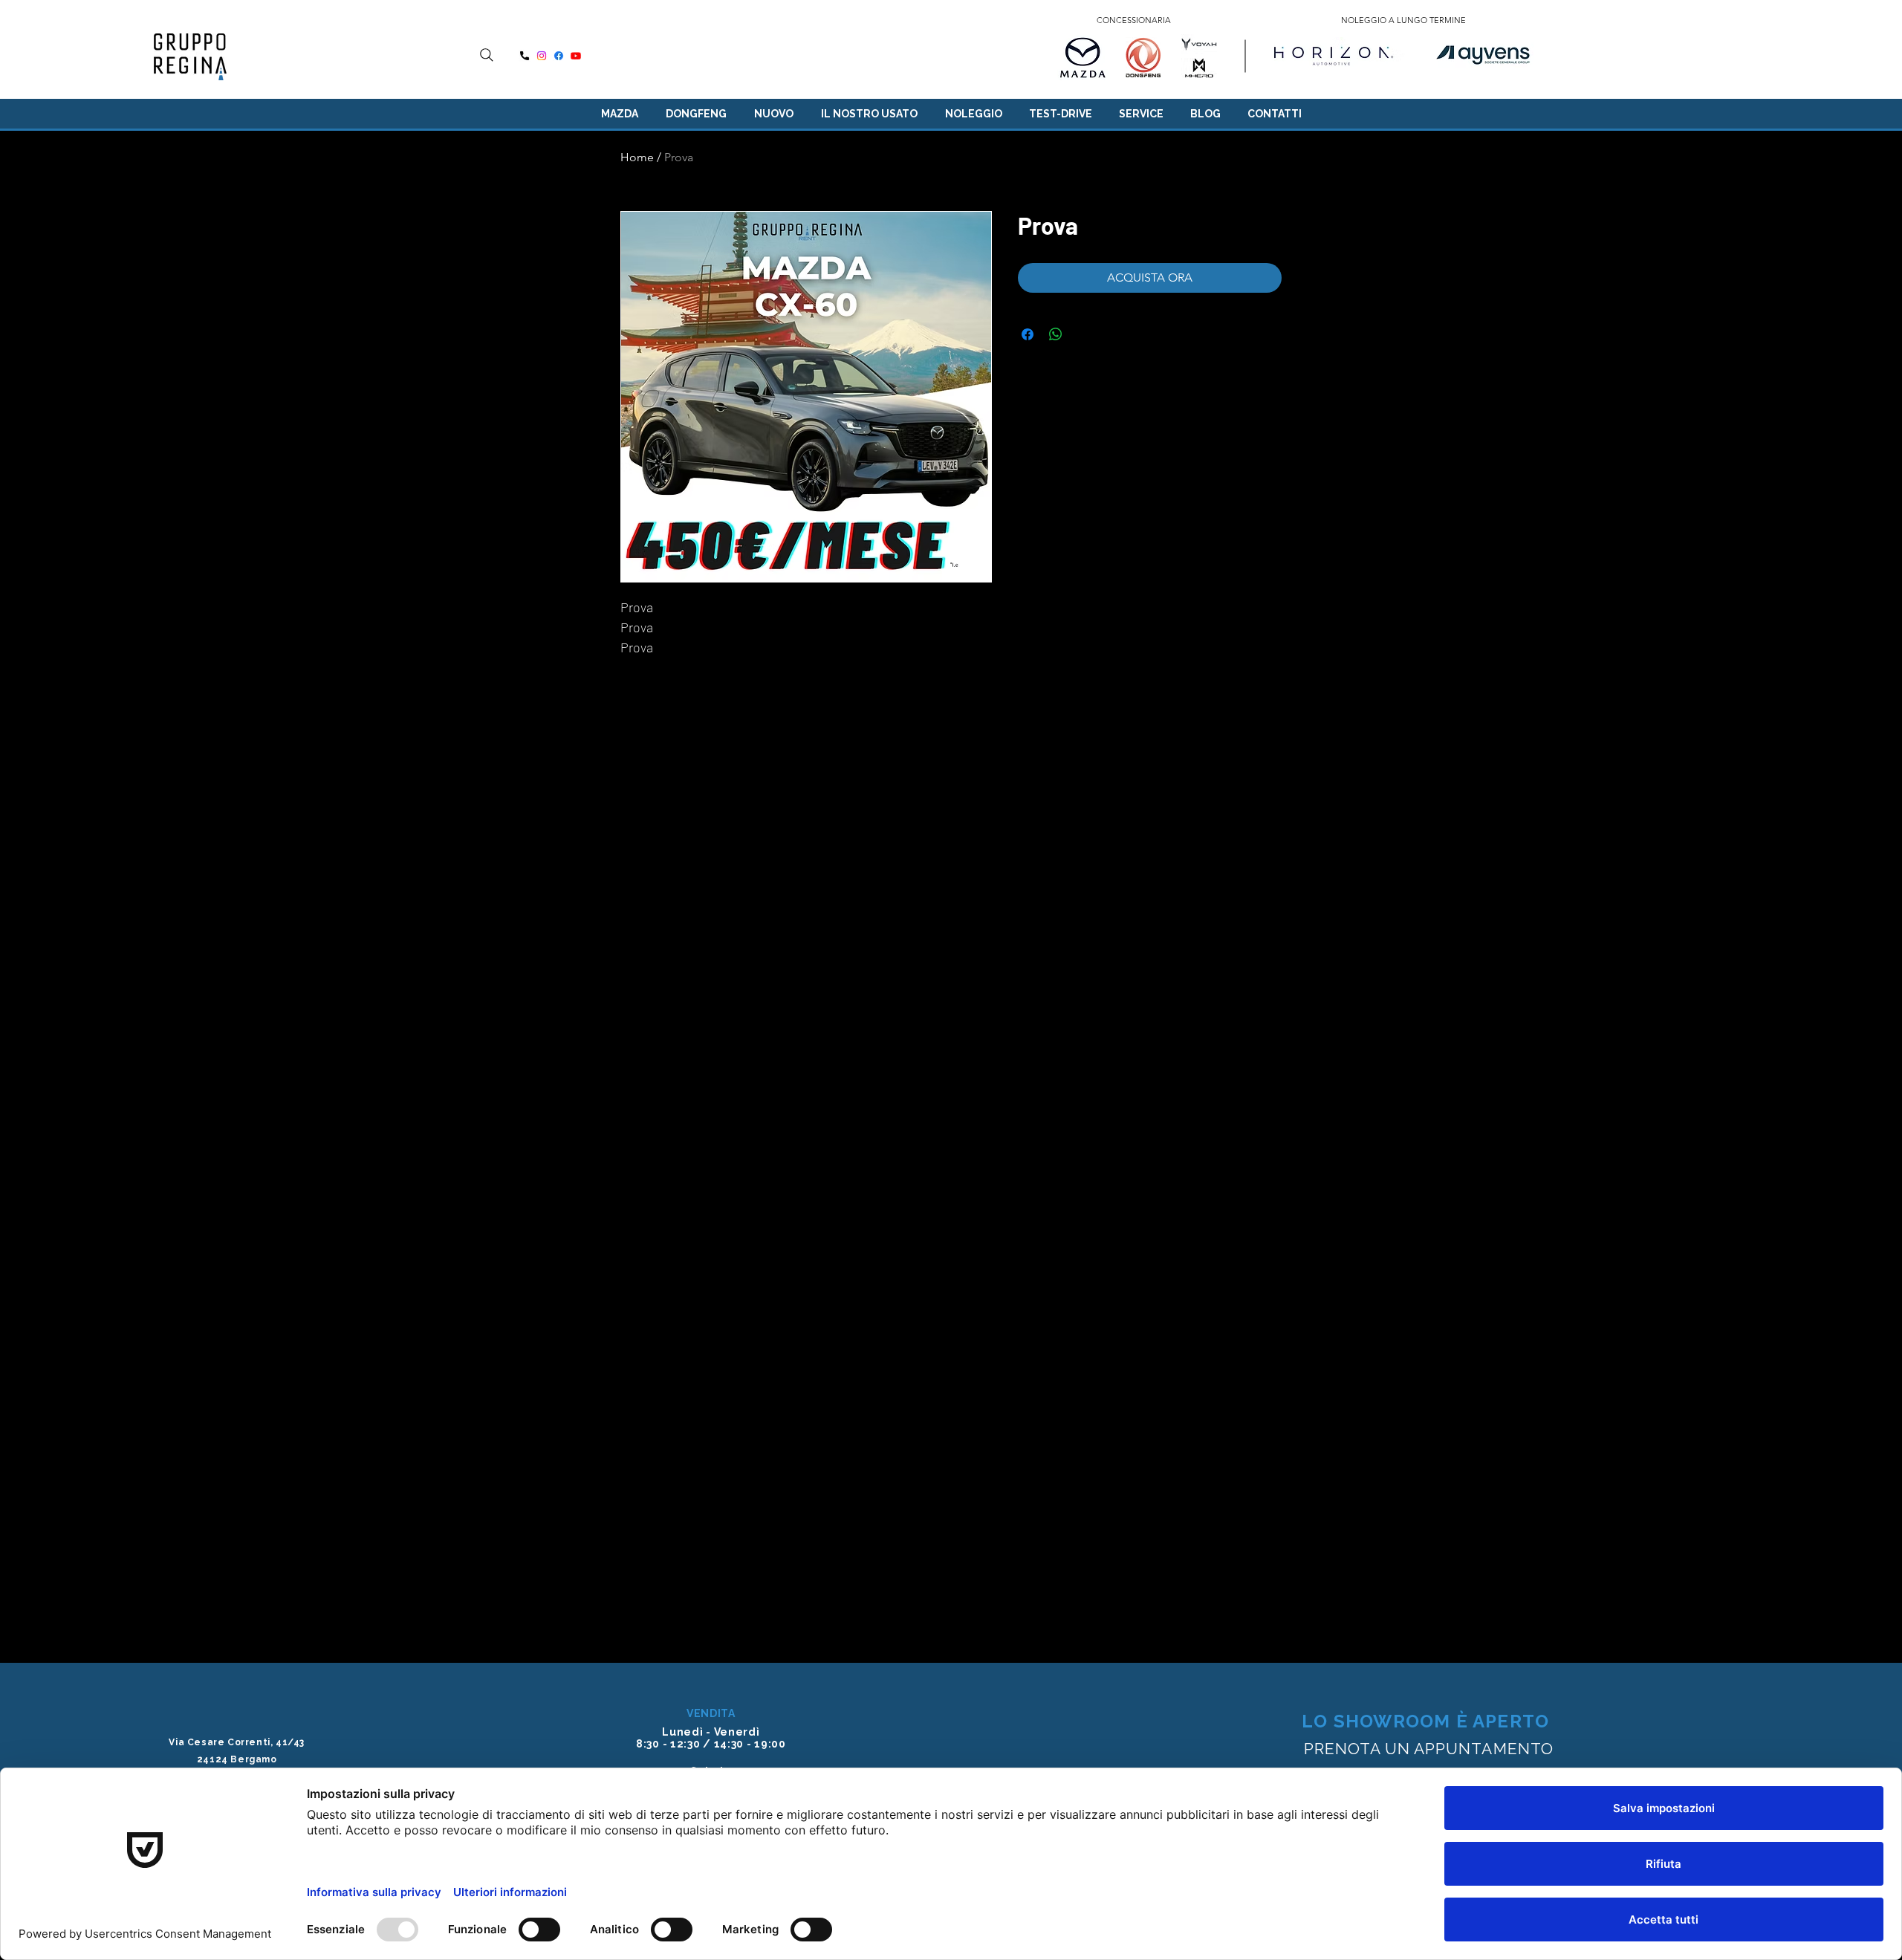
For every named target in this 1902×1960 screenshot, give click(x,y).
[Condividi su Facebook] (1028, 334)
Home (637, 157)
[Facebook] (559, 56)
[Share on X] (1084, 334)
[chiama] (525, 56)
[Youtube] (576, 56)
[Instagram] (542, 56)
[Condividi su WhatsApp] (1056, 334)
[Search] (487, 55)
